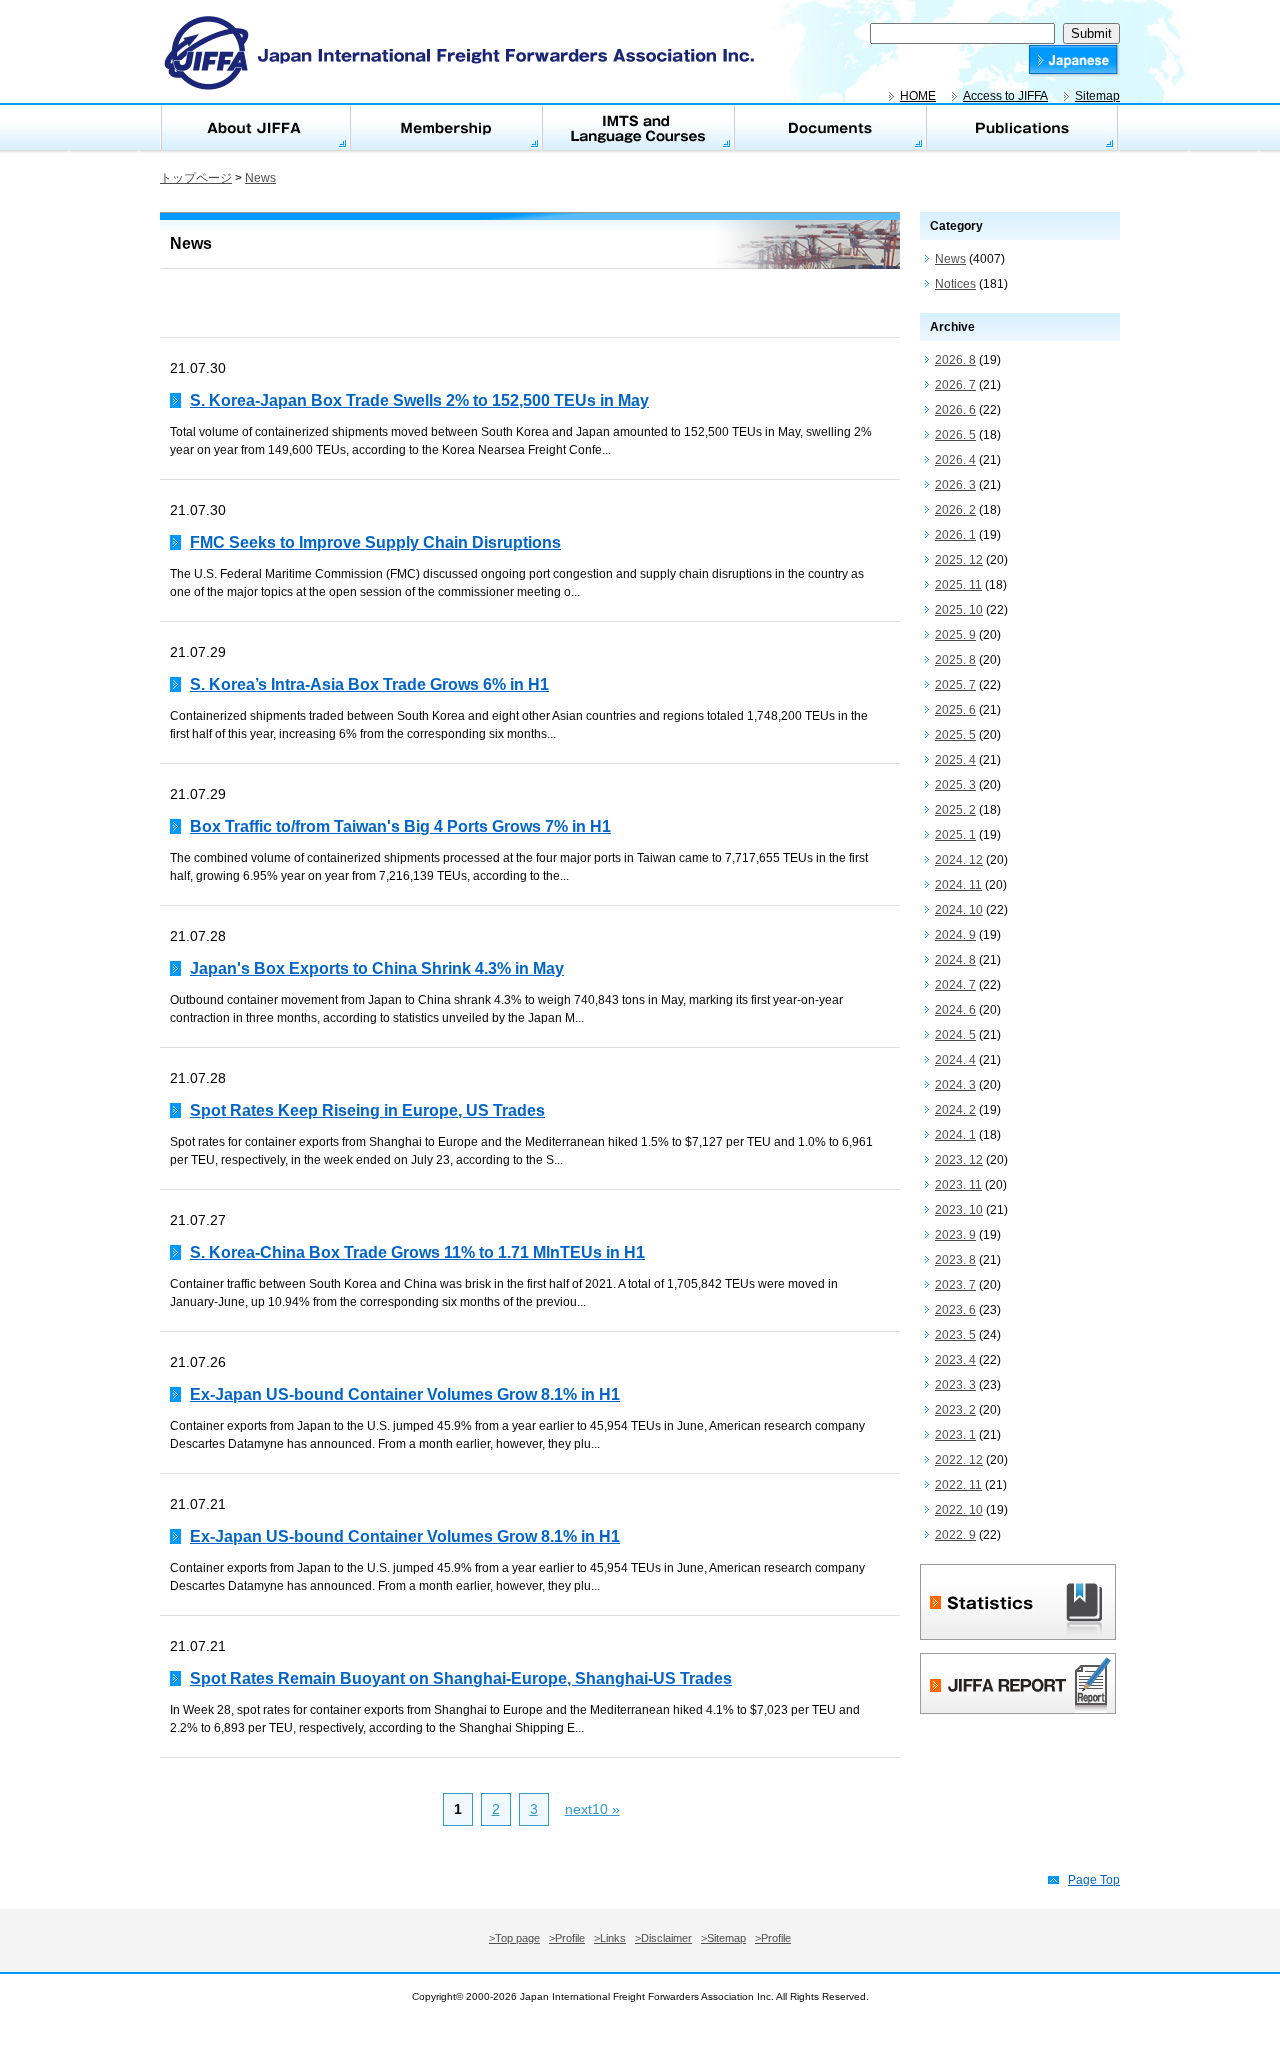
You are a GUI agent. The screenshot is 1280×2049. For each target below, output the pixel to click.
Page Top (1094, 1880)
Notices (955, 284)
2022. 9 (955, 1535)
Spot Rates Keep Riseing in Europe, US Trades (367, 1110)
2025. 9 (955, 635)
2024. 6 (955, 1010)
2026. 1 (955, 535)
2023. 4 (955, 1360)
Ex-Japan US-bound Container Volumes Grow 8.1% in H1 (405, 1394)
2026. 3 (955, 485)
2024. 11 (958, 885)
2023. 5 (955, 1335)
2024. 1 (955, 1135)
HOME (918, 96)
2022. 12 (959, 1460)
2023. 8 (955, 1260)
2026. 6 (955, 410)
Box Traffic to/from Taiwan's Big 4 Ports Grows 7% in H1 (400, 826)
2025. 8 (955, 660)
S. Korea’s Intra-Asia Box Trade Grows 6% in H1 (369, 684)
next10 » (592, 1809)
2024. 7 (955, 985)
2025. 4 (955, 760)
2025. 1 (955, 835)
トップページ (196, 178)
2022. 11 (958, 1485)
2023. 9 (955, 1235)
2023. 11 (958, 1185)
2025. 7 (955, 685)
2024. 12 (959, 860)
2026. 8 (955, 360)
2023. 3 (955, 1385)
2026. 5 (955, 435)
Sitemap (1097, 96)
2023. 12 (959, 1160)
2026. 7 (955, 385)
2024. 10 (959, 910)
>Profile (567, 1938)
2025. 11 (958, 585)
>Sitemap (723, 1938)
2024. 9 (955, 935)
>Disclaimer (663, 1938)
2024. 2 (955, 1110)
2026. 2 (955, 510)
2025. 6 (955, 710)
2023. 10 (959, 1210)
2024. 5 (955, 1035)
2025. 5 (955, 735)
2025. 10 (959, 610)
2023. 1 (955, 1435)
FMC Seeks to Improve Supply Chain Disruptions (375, 542)
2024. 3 (955, 1085)
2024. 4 (955, 1060)
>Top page (514, 1938)
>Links (610, 1938)
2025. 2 (955, 810)
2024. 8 (955, 960)
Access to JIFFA (1005, 96)
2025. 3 (955, 785)
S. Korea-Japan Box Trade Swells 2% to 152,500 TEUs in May (419, 400)
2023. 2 (955, 1410)
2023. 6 (955, 1310)
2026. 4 (955, 460)
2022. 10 (959, 1510)
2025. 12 (959, 560)
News (260, 178)
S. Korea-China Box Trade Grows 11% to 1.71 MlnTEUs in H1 (417, 1252)
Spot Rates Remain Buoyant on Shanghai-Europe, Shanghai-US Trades (461, 1678)
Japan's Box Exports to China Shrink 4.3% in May (377, 968)
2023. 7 (955, 1285)
